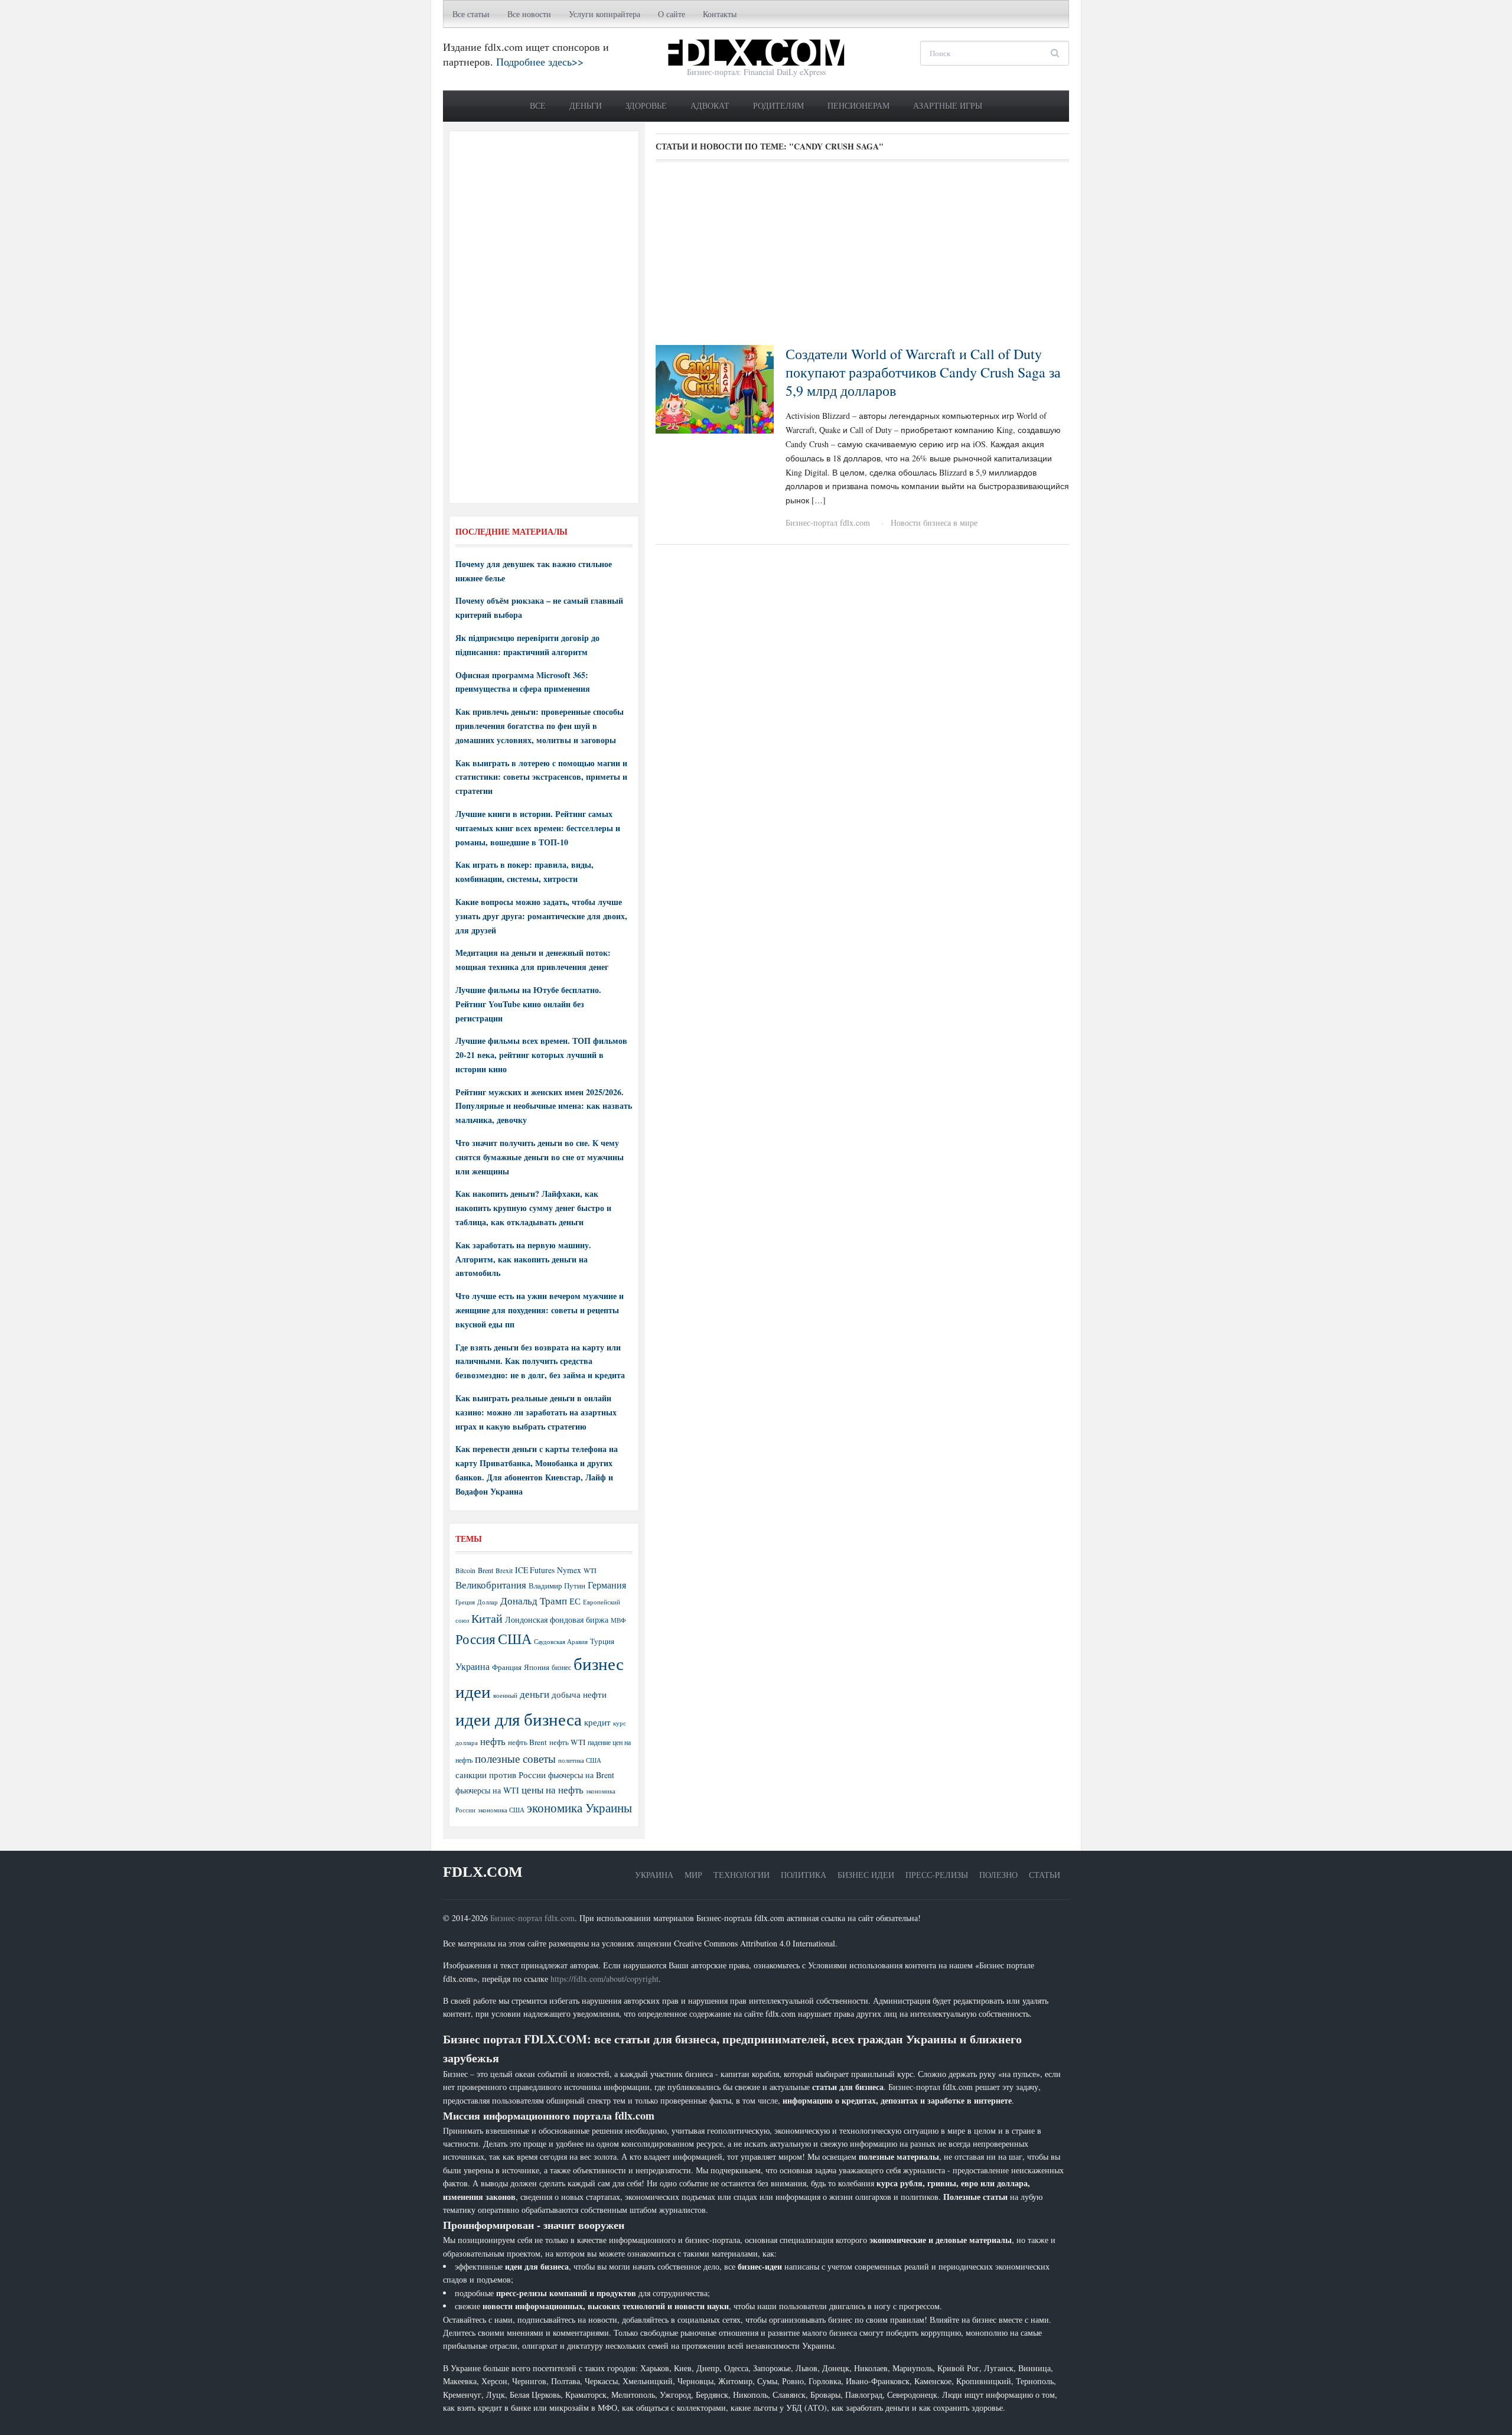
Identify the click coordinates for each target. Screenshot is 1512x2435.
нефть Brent (527, 1742)
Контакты (720, 14)
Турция (602, 1641)
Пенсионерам (858, 105)
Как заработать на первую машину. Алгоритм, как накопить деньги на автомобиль (523, 1259)
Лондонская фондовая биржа (557, 1619)
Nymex (569, 1570)
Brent (485, 1570)
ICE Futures (535, 1570)
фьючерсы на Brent (581, 1775)
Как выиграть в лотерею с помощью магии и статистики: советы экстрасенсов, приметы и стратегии (541, 777)
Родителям (778, 105)
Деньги (586, 105)
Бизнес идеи (866, 1875)
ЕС (575, 1601)
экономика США (501, 1810)
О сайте (672, 14)
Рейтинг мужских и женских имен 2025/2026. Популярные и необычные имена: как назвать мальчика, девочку (544, 1106)
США (515, 1639)
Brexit (504, 1570)
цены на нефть (553, 1790)
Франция (507, 1667)
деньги (535, 1694)
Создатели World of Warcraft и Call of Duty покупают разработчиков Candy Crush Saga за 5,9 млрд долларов (923, 372)
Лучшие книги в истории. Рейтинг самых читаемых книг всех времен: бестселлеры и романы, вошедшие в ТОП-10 (538, 828)
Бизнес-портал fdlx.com (828, 523)
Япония (537, 1667)
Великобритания (491, 1585)
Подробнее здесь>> (540, 61)
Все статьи (471, 14)
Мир (693, 1875)
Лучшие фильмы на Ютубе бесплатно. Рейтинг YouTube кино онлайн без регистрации (528, 1004)
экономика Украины (579, 1808)
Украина (472, 1666)
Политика (804, 1875)
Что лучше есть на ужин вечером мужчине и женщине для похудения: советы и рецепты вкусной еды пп (540, 1310)
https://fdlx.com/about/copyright (605, 1979)
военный (505, 1695)
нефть (493, 1741)
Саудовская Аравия (561, 1642)
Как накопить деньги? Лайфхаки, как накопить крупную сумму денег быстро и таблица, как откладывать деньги (533, 1208)
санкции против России (501, 1775)
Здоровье (646, 105)
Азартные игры (948, 105)
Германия (607, 1585)
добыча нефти (579, 1694)
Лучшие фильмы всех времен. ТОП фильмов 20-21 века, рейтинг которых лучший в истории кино (541, 1055)
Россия (475, 1639)
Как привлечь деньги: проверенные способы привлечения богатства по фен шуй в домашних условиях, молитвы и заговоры (540, 726)
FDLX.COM (483, 1872)
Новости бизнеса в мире (934, 523)
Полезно (998, 1875)
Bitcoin (465, 1570)
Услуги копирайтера (605, 14)
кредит (597, 1722)
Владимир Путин (557, 1586)
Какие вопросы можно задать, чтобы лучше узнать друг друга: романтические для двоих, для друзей (541, 916)
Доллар (488, 1602)
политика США (580, 1760)
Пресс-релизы (937, 1875)
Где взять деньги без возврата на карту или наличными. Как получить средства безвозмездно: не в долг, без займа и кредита (540, 1361)
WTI (590, 1570)
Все (538, 105)
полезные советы (515, 1758)
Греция (465, 1602)
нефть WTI (567, 1742)
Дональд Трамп (534, 1601)
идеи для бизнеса (519, 1719)
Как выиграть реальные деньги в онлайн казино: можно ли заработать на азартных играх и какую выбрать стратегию (536, 1412)
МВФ (618, 1620)
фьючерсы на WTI (487, 1790)
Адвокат (710, 105)
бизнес (561, 1667)
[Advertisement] (862, 258)
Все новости (529, 14)
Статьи (1045, 1875)
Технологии (742, 1875)
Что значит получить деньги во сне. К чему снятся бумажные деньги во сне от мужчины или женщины (540, 1157)
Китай (487, 1618)
